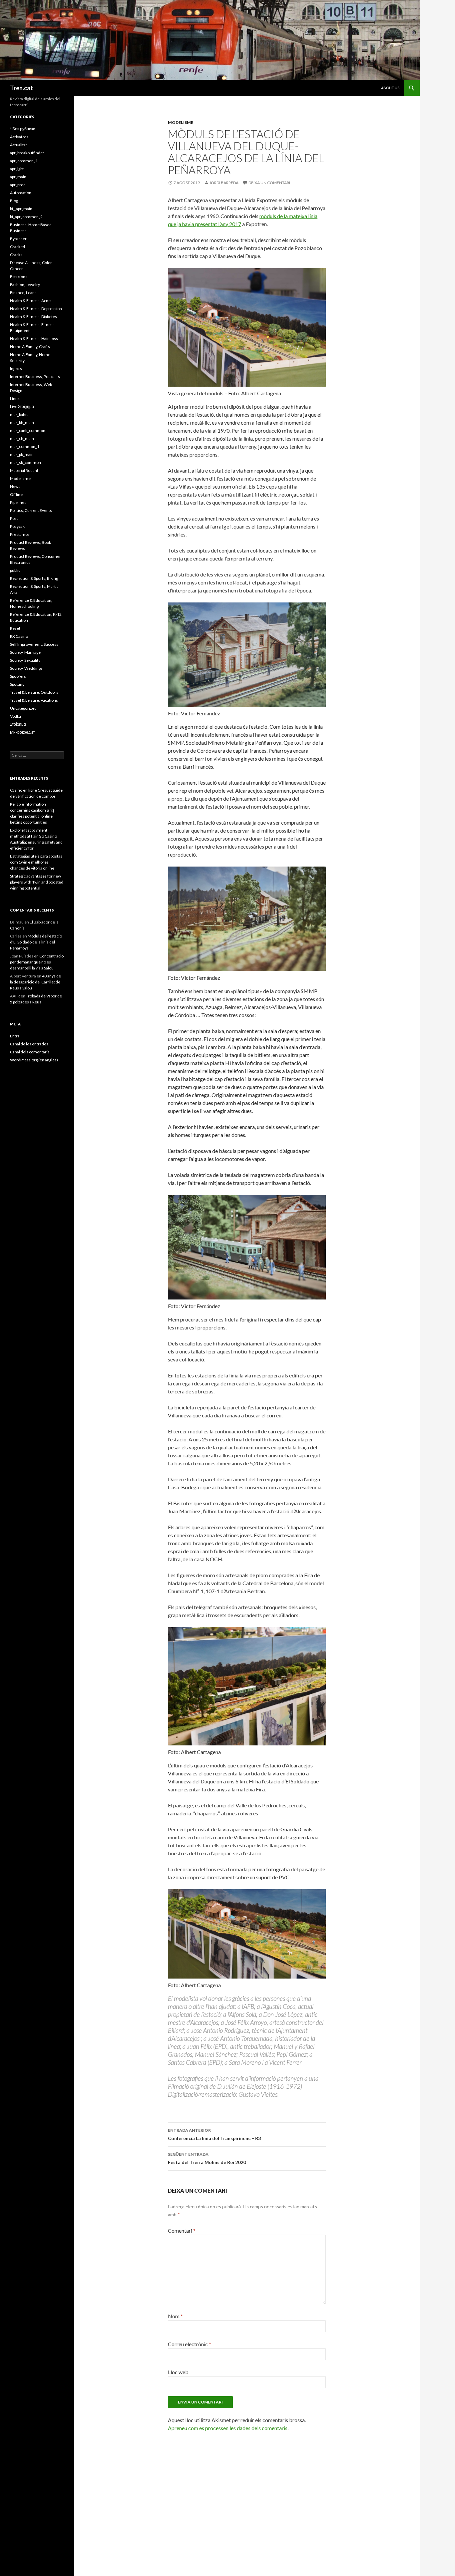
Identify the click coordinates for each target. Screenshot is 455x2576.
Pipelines (18, 502)
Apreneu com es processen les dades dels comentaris (228, 2428)
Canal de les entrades (29, 1044)
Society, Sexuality (25, 660)
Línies (15, 398)
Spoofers (18, 676)
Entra (15, 1036)
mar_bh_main (22, 422)
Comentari (182, 2230)
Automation (21, 193)
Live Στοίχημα (22, 406)
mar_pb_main (22, 454)
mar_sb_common (25, 462)
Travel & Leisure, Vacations (34, 700)
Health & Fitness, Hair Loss (34, 339)
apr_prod (18, 185)
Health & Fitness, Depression (36, 309)
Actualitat (18, 145)
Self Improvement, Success (34, 644)
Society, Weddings (26, 668)
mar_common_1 (25, 446)
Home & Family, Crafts (30, 347)
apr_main (18, 177)
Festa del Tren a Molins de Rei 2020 (207, 2158)
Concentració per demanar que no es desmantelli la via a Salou (37, 962)
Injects (16, 368)
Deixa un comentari (269, 183)
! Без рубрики (23, 129)
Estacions (19, 277)
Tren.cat (21, 88)
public (15, 570)
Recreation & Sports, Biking (34, 578)
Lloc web (178, 2372)
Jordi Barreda (224, 183)
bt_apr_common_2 (26, 217)
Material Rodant (24, 470)
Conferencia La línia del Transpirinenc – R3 (214, 2134)
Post (14, 518)
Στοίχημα (18, 724)
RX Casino (19, 636)
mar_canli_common (28, 430)
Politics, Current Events (31, 510)
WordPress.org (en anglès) (34, 1060)
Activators (19, 137)
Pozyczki (18, 526)
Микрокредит (22, 732)
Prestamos (20, 534)
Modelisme (181, 122)
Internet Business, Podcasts (35, 376)
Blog (14, 201)
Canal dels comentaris (30, 1052)
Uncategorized (23, 708)
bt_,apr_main (21, 209)
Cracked (17, 247)
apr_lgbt (17, 169)
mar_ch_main (22, 438)
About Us (390, 88)
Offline (16, 494)
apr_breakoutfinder (27, 153)
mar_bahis (19, 414)
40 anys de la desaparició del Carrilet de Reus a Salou (35, 982)
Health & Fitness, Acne (30, 301)
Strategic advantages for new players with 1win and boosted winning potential (37, 882)
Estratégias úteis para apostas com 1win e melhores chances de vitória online (36, 862)
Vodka (15, 716)
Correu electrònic (190, 2344)
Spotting (17, 684)
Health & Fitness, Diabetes (33, 317)
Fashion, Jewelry (25, 285)
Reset (15, 628)
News (15, 486)
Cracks (16, 255)
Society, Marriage (25, 652)
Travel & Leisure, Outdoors (34, 692)
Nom (175, 2316)
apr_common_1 (24, 161)
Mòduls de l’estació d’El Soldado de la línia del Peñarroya (36, 942)
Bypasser (18, 239)
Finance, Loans (23, 293)
